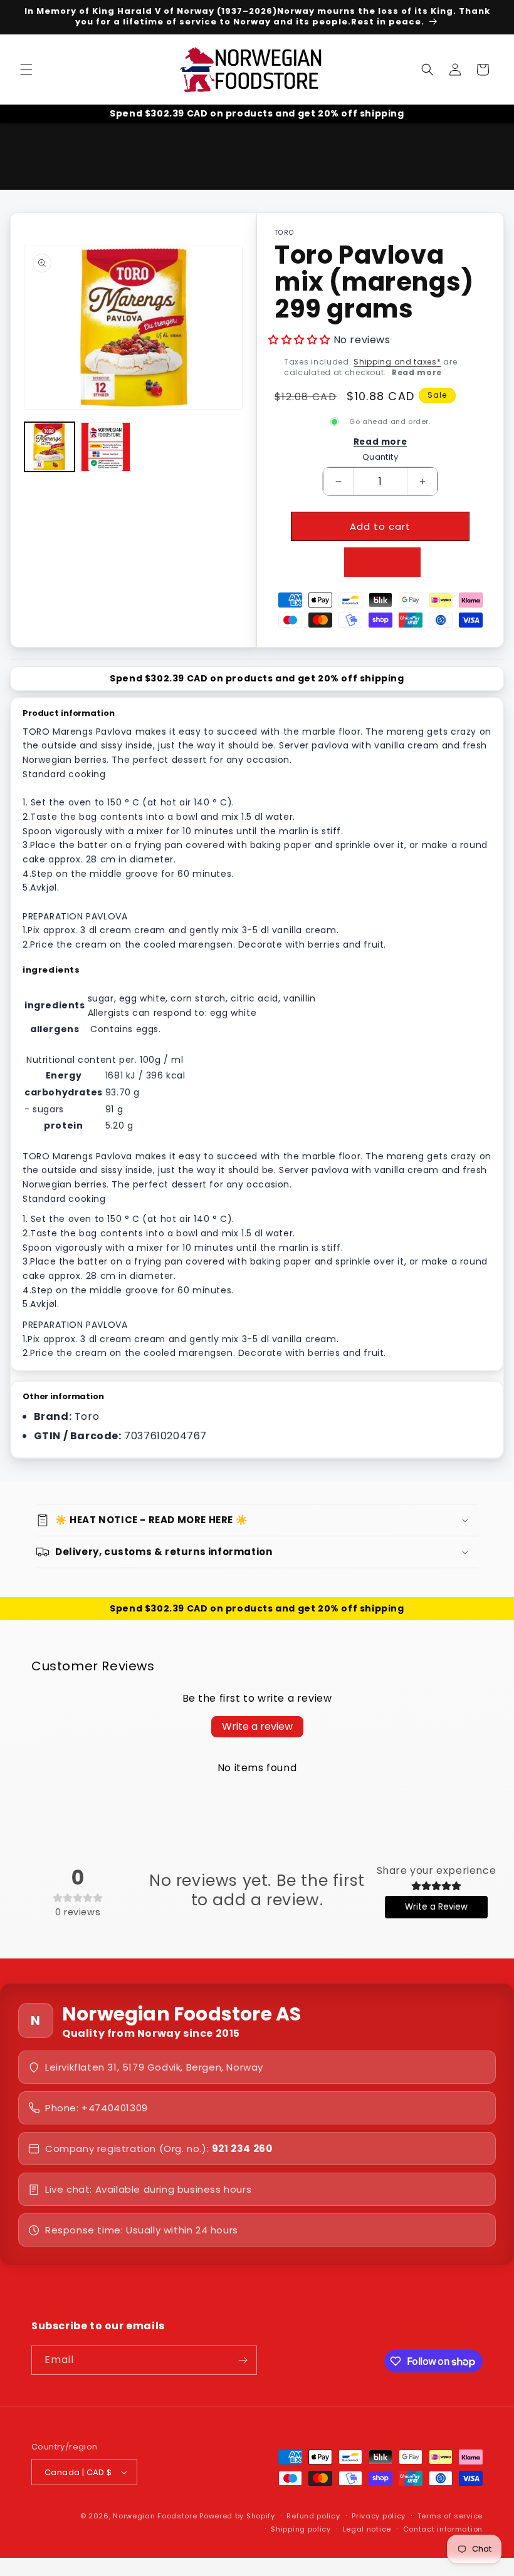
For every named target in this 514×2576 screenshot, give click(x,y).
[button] (26, 70)
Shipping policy (301, 2529)
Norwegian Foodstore (155, 2516)
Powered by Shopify (237, 2516)
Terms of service (450, 2516)
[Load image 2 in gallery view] (106, 447)
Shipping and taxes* (397, 362)
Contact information (443, 2529)
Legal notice (367, 2529)
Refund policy (313, 2516)
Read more (417, 372)
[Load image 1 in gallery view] (50, 447)
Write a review (257, 1726)
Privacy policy (379, 2516)
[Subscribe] (243, 2360)
